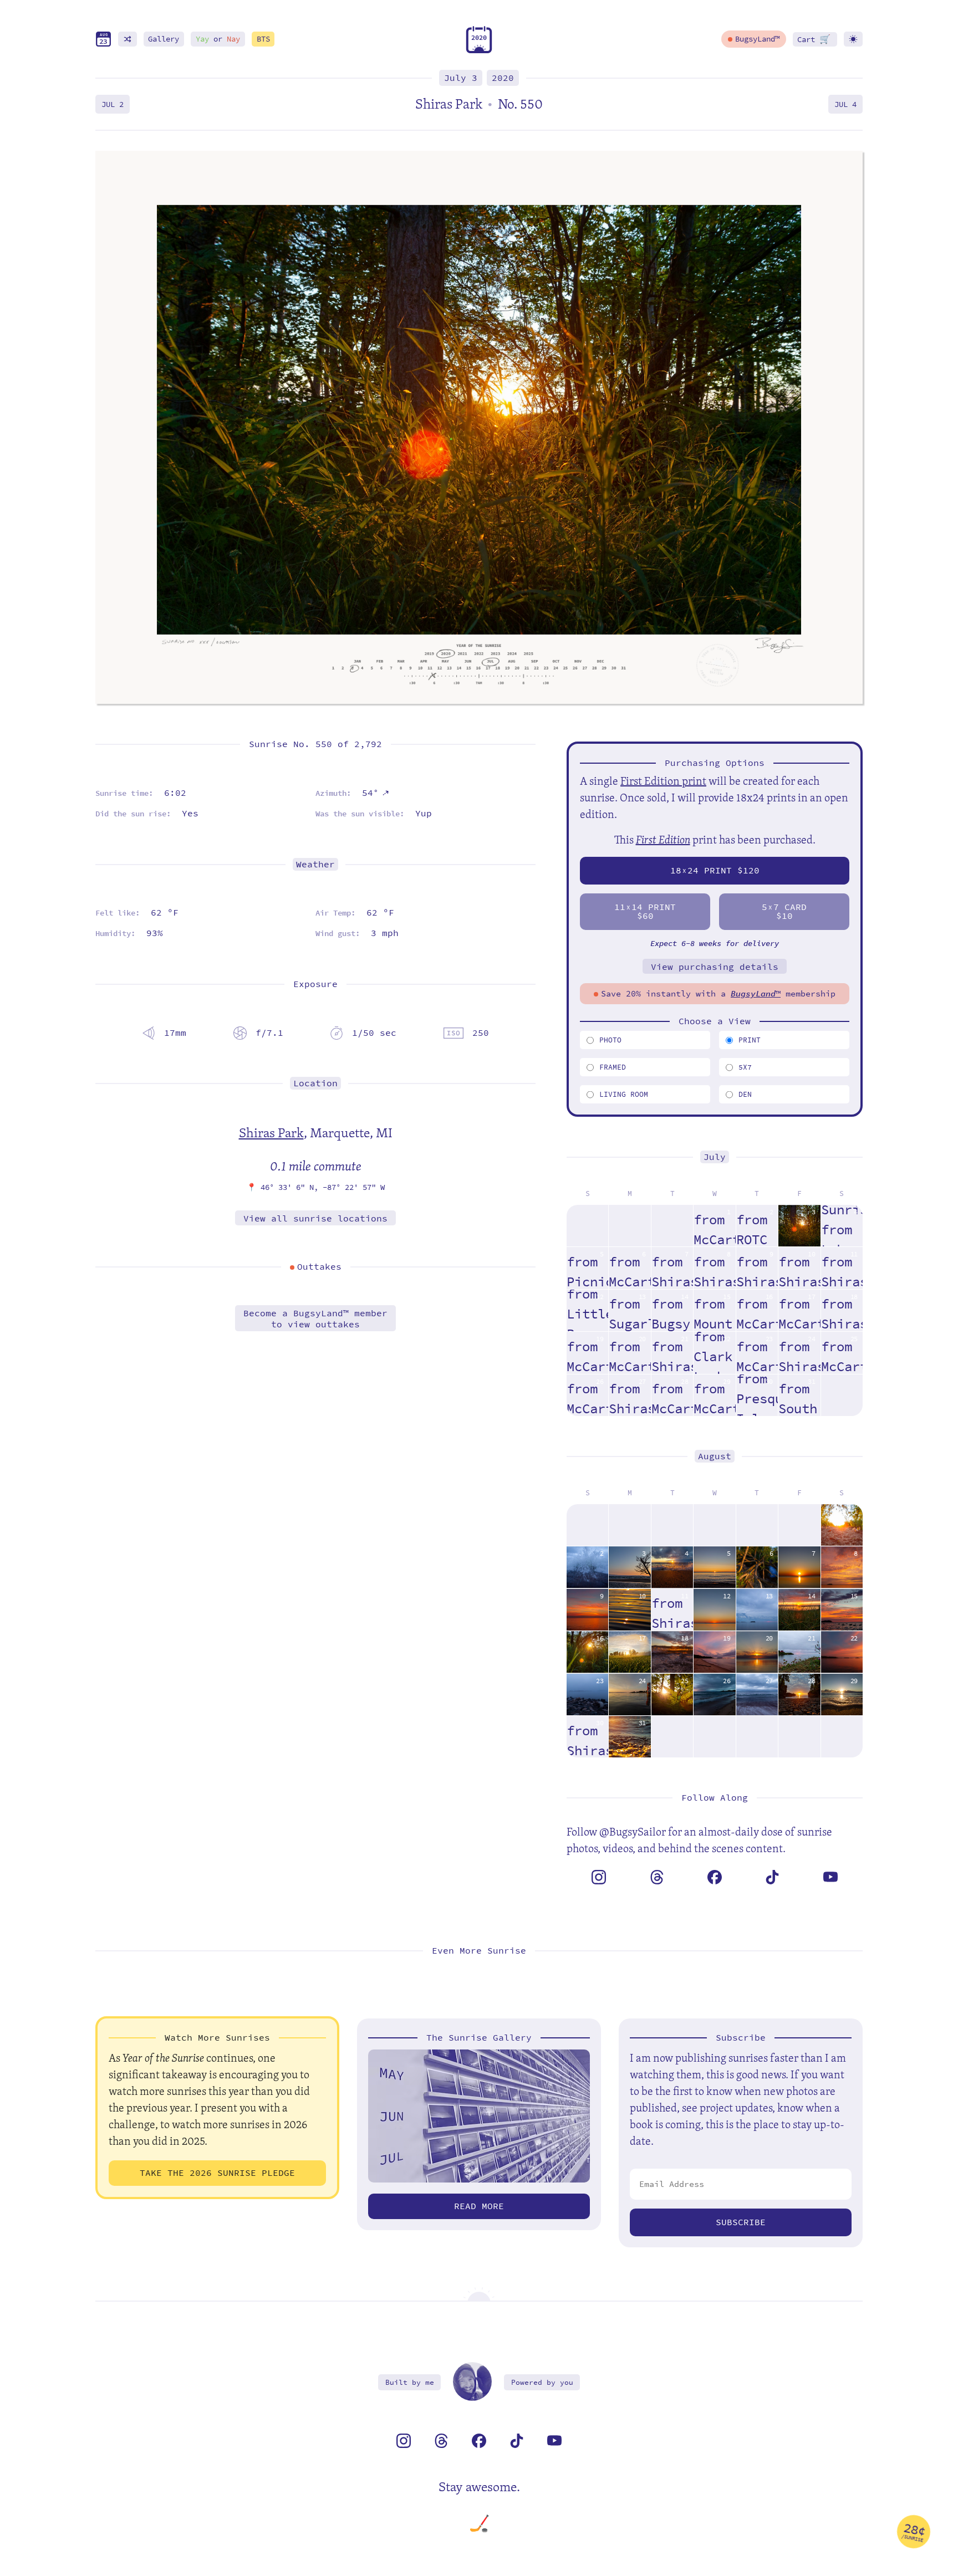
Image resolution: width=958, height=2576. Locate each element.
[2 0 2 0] (479, 51)
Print (750, 1040)
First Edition (663, 839)
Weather (315, 864)
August (715, 1456)
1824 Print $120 (715, 870)
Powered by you (542, 2382)
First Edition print (663, 781)
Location (315, 1083)
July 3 (461, 78)
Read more (479, 2206)
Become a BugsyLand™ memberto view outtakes (315, 1318)
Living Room (624, 1094)
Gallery (164, 39)
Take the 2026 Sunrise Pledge (217, 2173)
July (715, 1157)
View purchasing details (715, 967)
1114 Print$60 (645, 911)
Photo (610, 1040)
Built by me (410, 2382)
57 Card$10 (784, 911)
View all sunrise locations (315, 1218)
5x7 (745, 1067)
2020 (503, 78)
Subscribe (741, 2222)
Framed (613, 1067)
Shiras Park (271, 1132)
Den (745, 1094)
